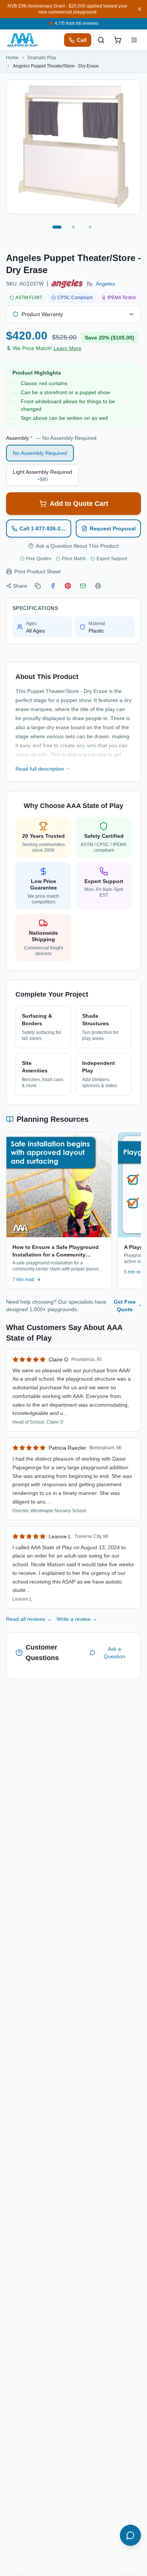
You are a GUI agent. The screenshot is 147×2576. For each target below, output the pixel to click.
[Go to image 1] (57, 227)
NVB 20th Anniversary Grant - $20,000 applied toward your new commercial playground (67, 9)
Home (12, 58)
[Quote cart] (118, 40)
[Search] (101, 40)
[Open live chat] (130, 2535)
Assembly (51, 438)
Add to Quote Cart (79, 504)
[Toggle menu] (134, 40)
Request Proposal (113, 528)
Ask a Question (114, 1653)
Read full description (40, 769)
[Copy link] (38, 586)
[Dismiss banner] (139, 9)
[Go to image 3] (90, 227)
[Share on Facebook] (53, 586)
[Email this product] (83, 586)
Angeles (105, 284)
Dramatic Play (42, 58)
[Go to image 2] (73, 227)
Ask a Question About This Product (77, 546)
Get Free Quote (125, 1306)
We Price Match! (47, 348)
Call (82, 40)
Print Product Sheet (38, 571)
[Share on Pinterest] (68, 586)
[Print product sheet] (98, 586)
